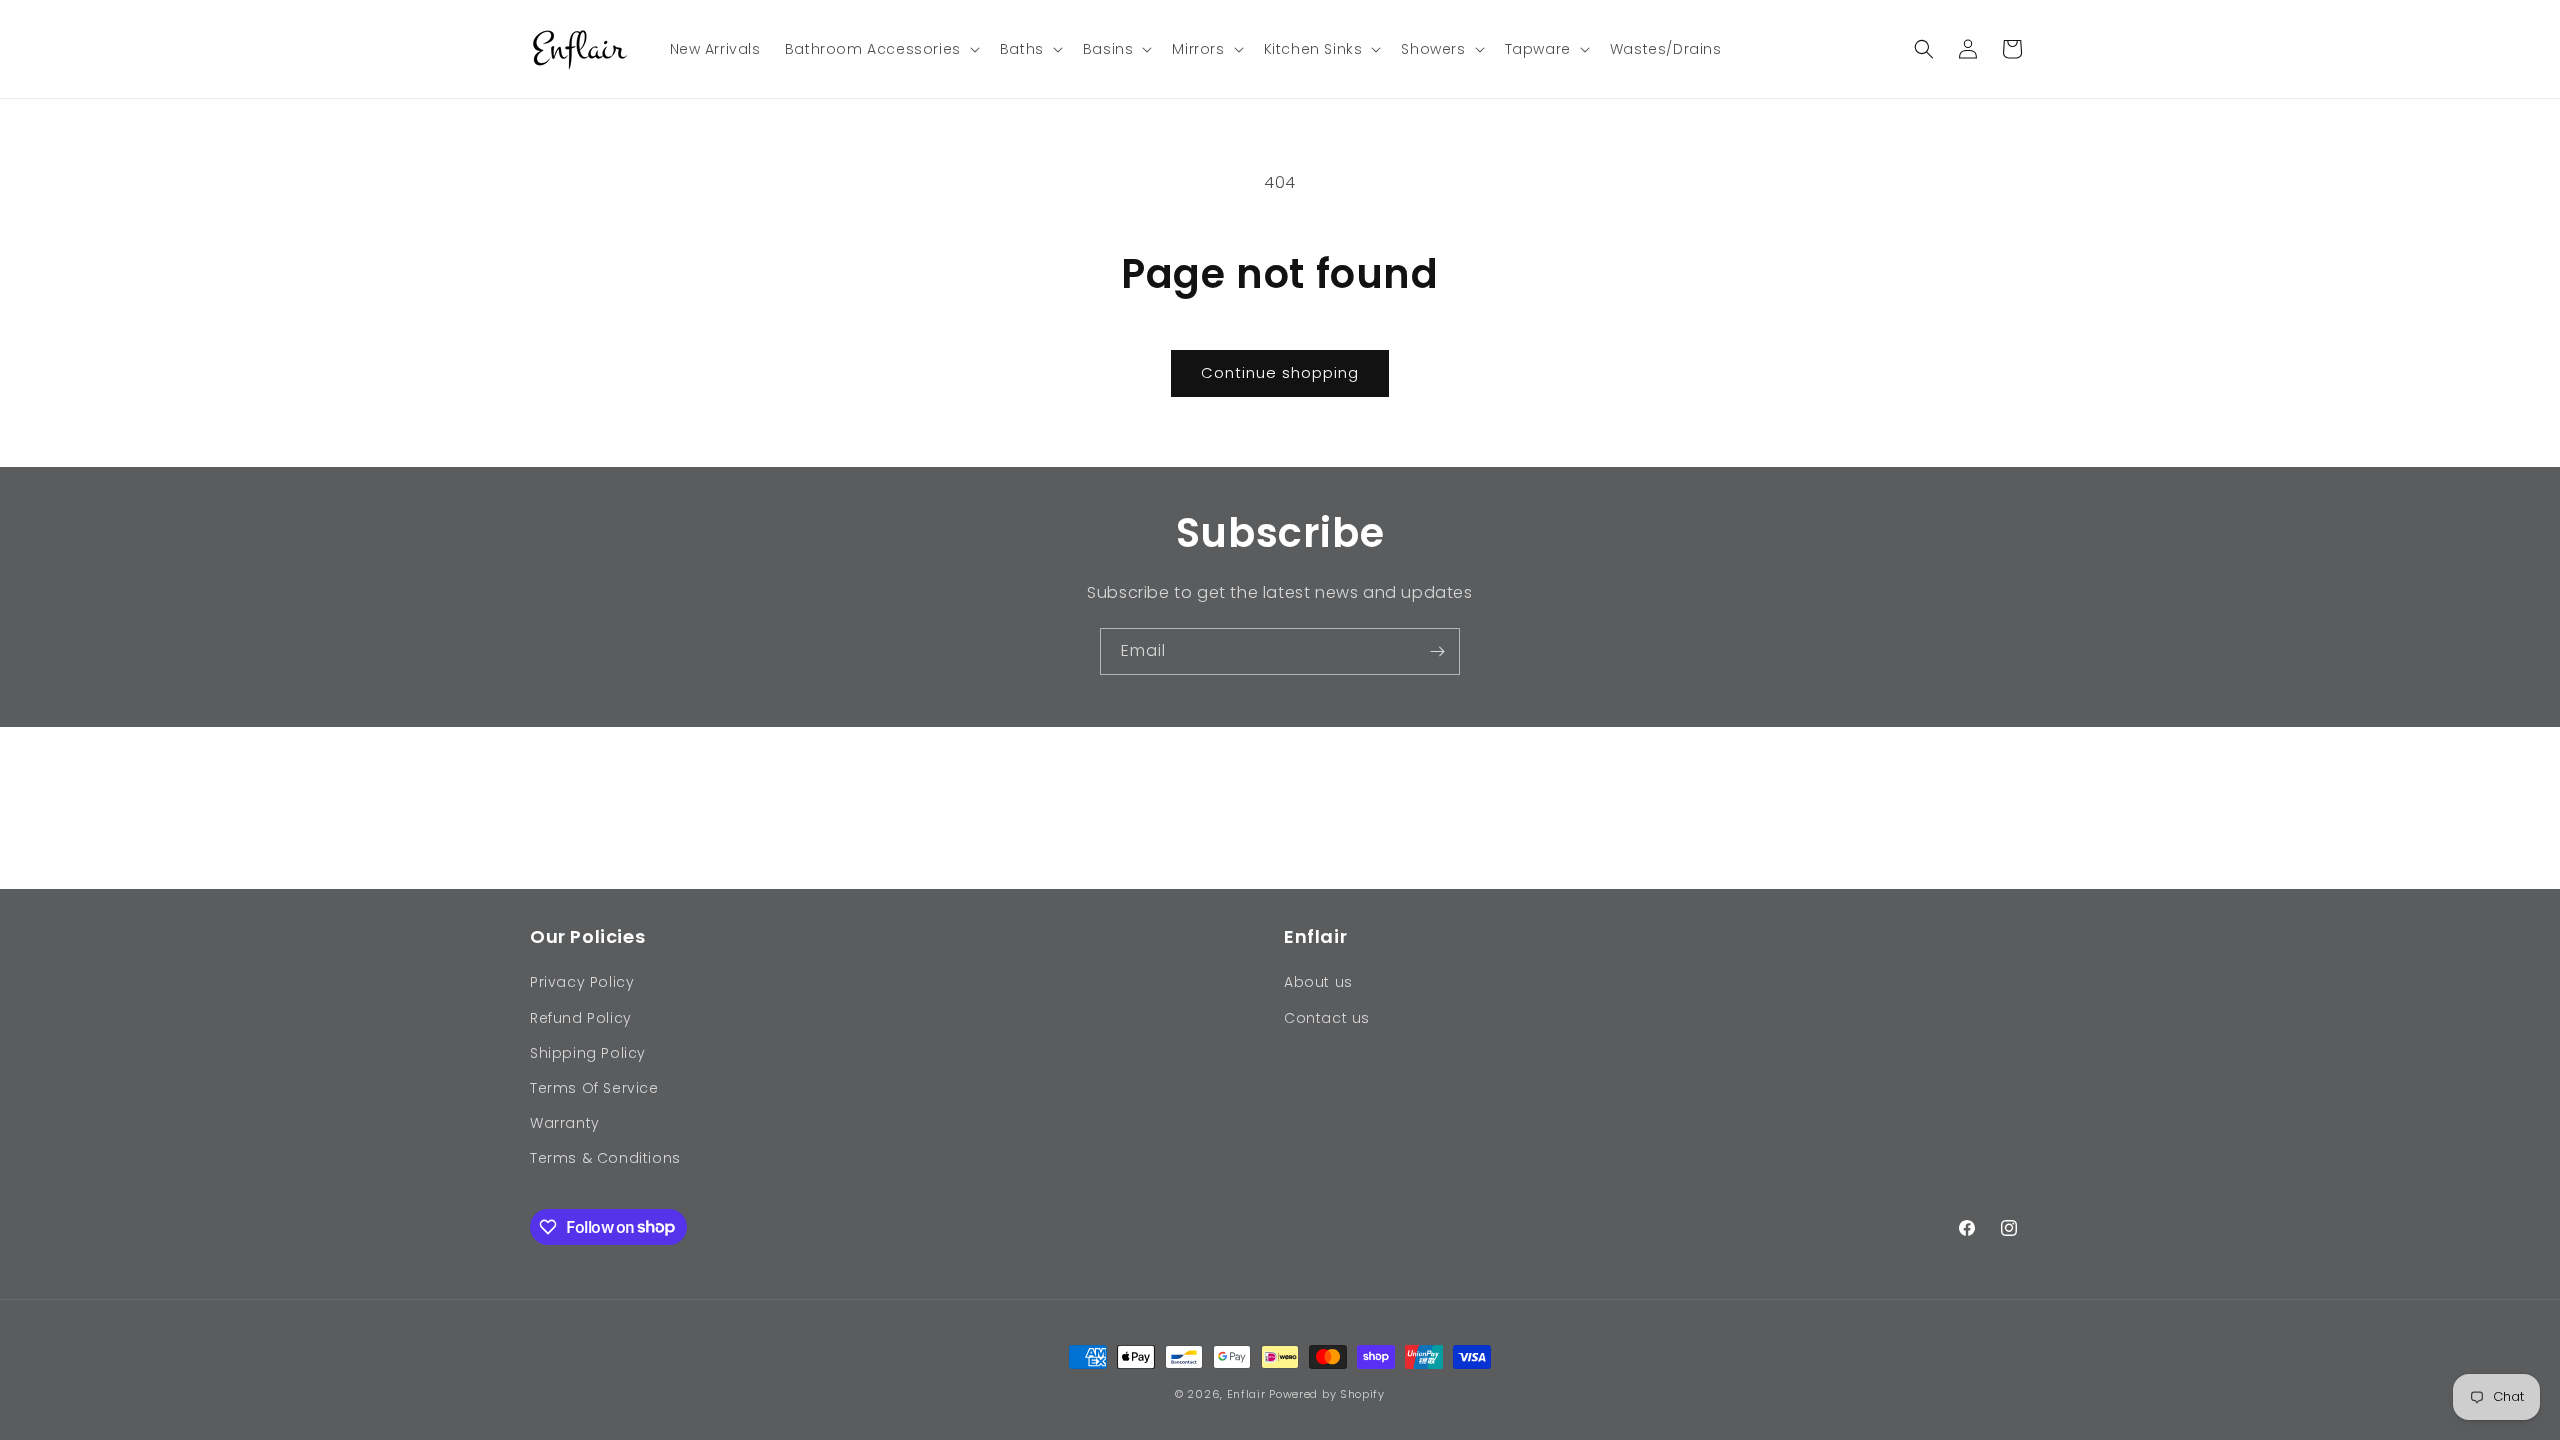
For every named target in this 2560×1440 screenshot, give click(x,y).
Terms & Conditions (605, 1158)
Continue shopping (1280, 372)
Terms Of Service (594, 1088)
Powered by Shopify (1327, 1394)
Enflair (1246, 1394)
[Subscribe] (1437, 651)
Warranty (565, 1123)
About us (1318, 982)
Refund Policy (581, 1018)
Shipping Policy (588, 1053)
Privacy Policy (582, 982)
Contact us (1327, 1018)
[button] (880, 49)
